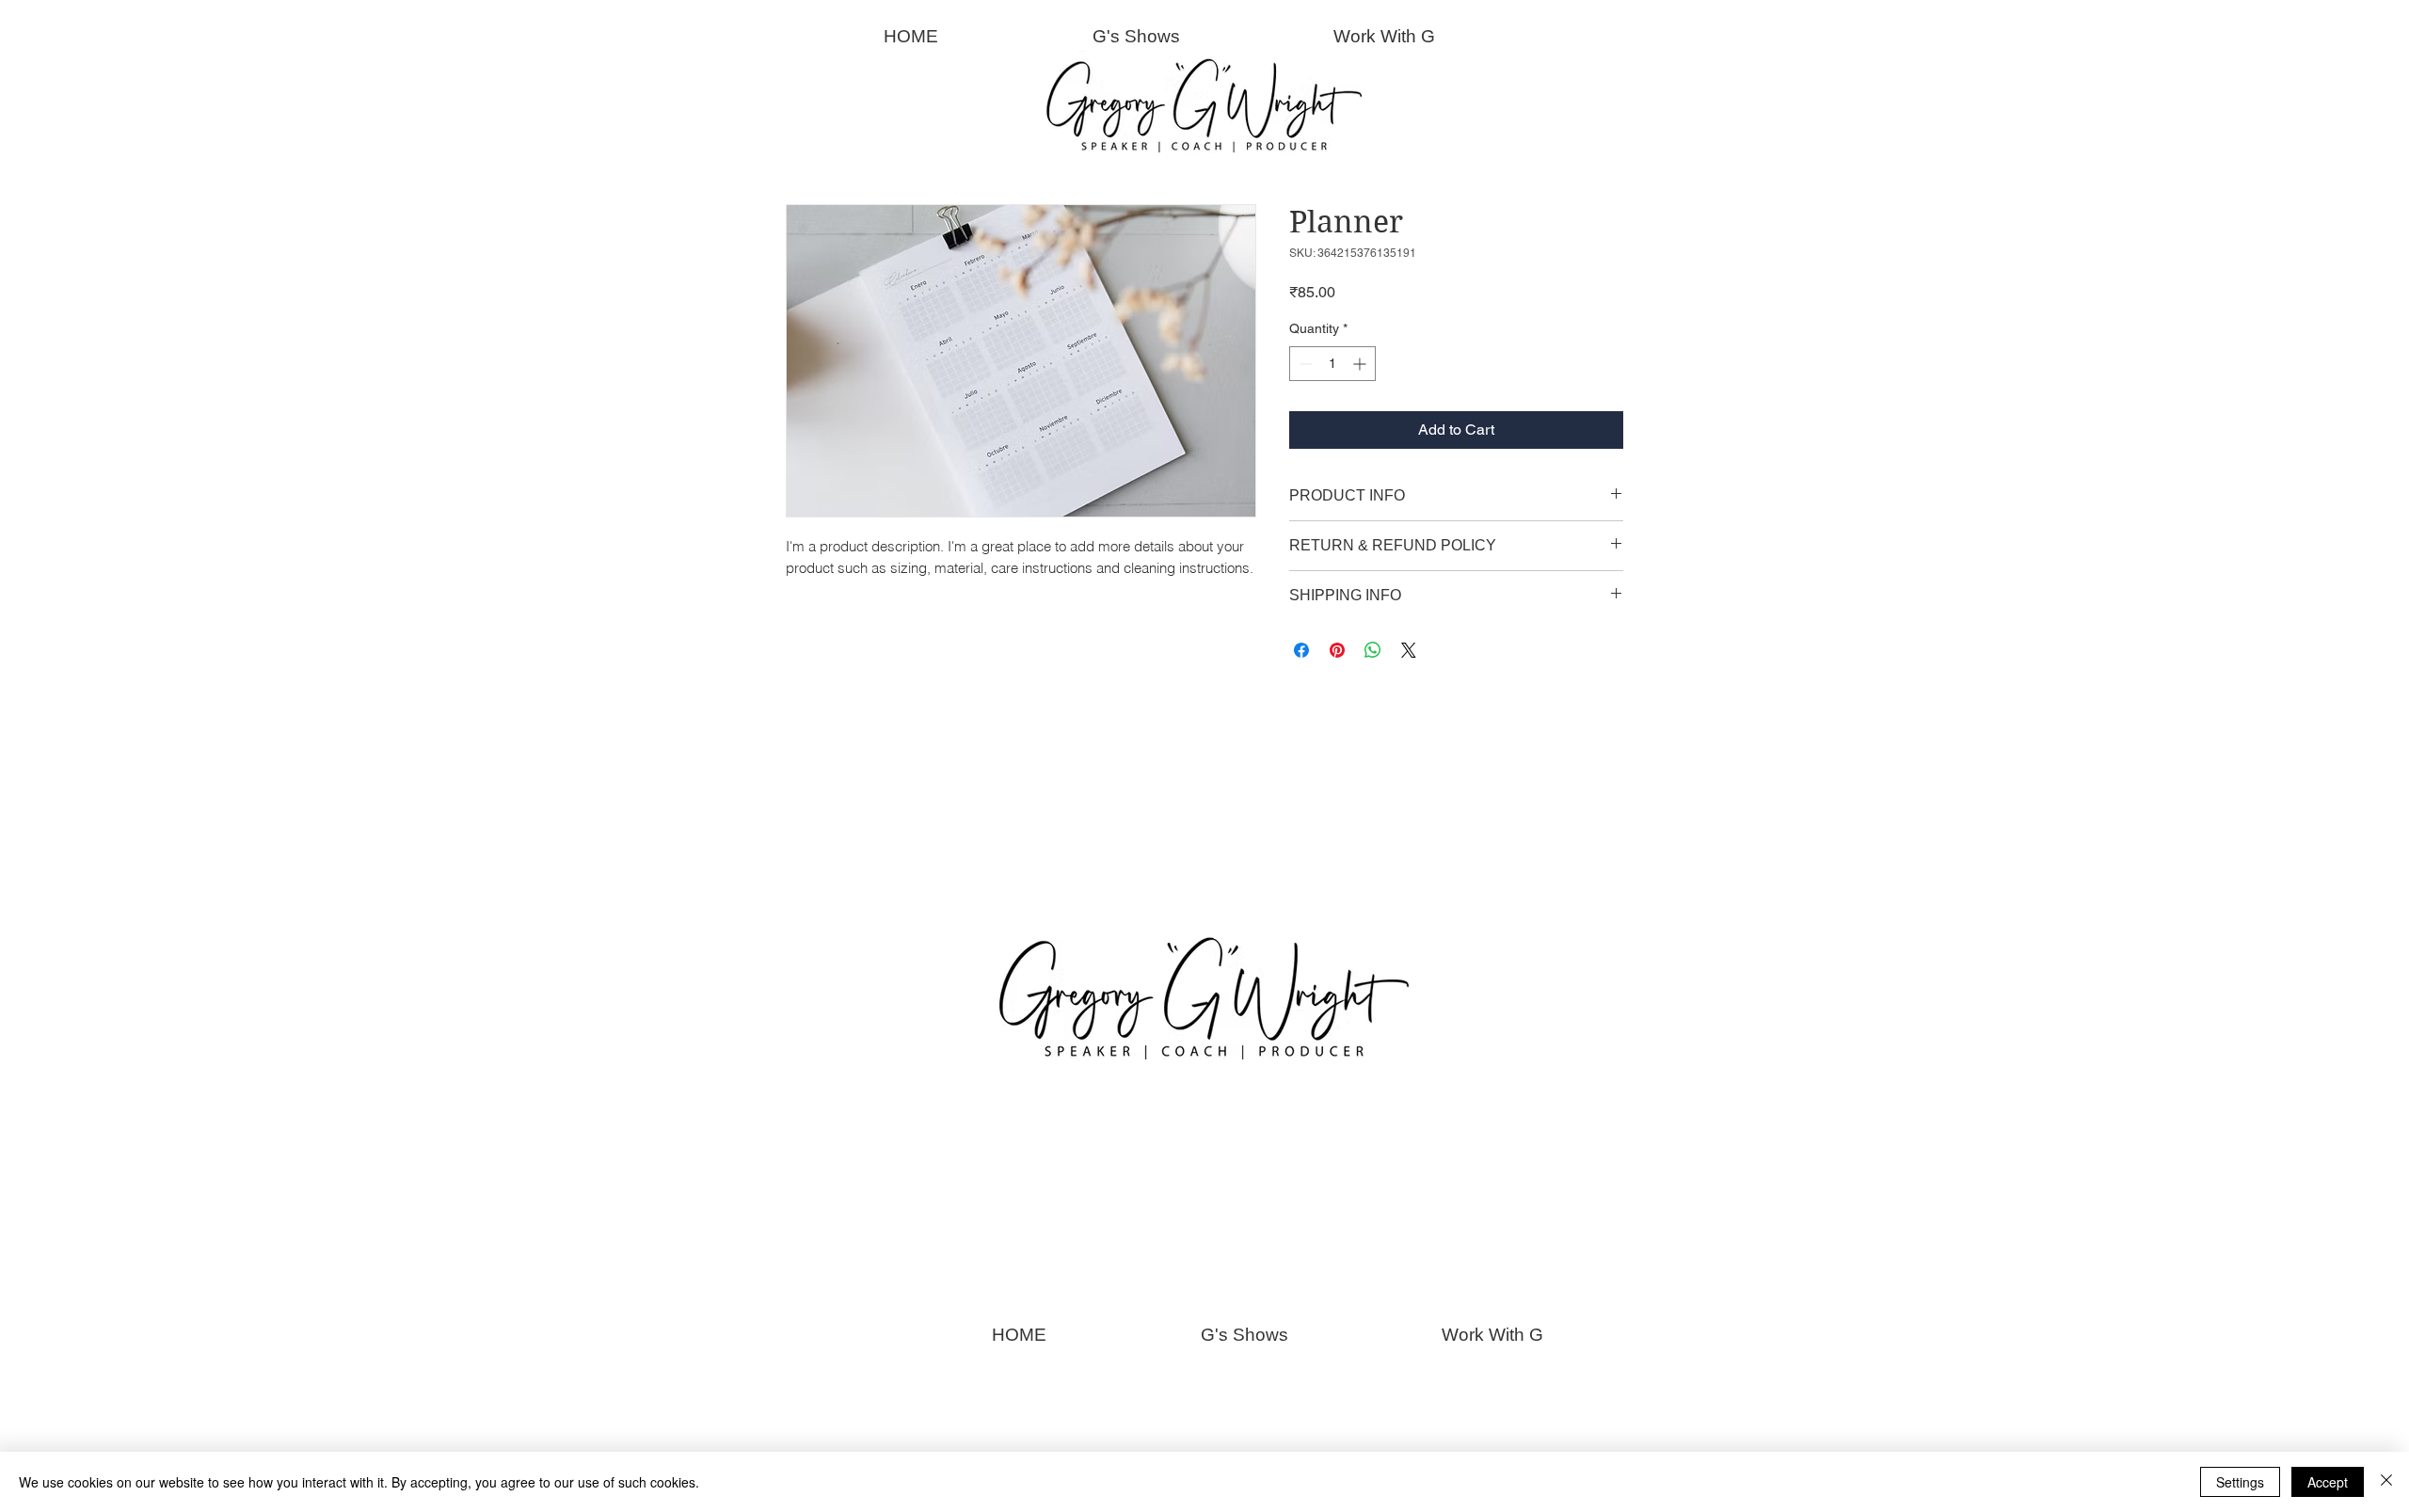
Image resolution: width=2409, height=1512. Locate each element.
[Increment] (1361, 364)
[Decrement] (1304, 364)
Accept (2328, 1482)
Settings (2240, 1482)
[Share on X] (1409, 650)
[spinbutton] (1332, 364)
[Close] (2386, 1482)
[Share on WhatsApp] (1373, 650)
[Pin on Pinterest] (1337, 650)
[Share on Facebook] (1301, 650)
